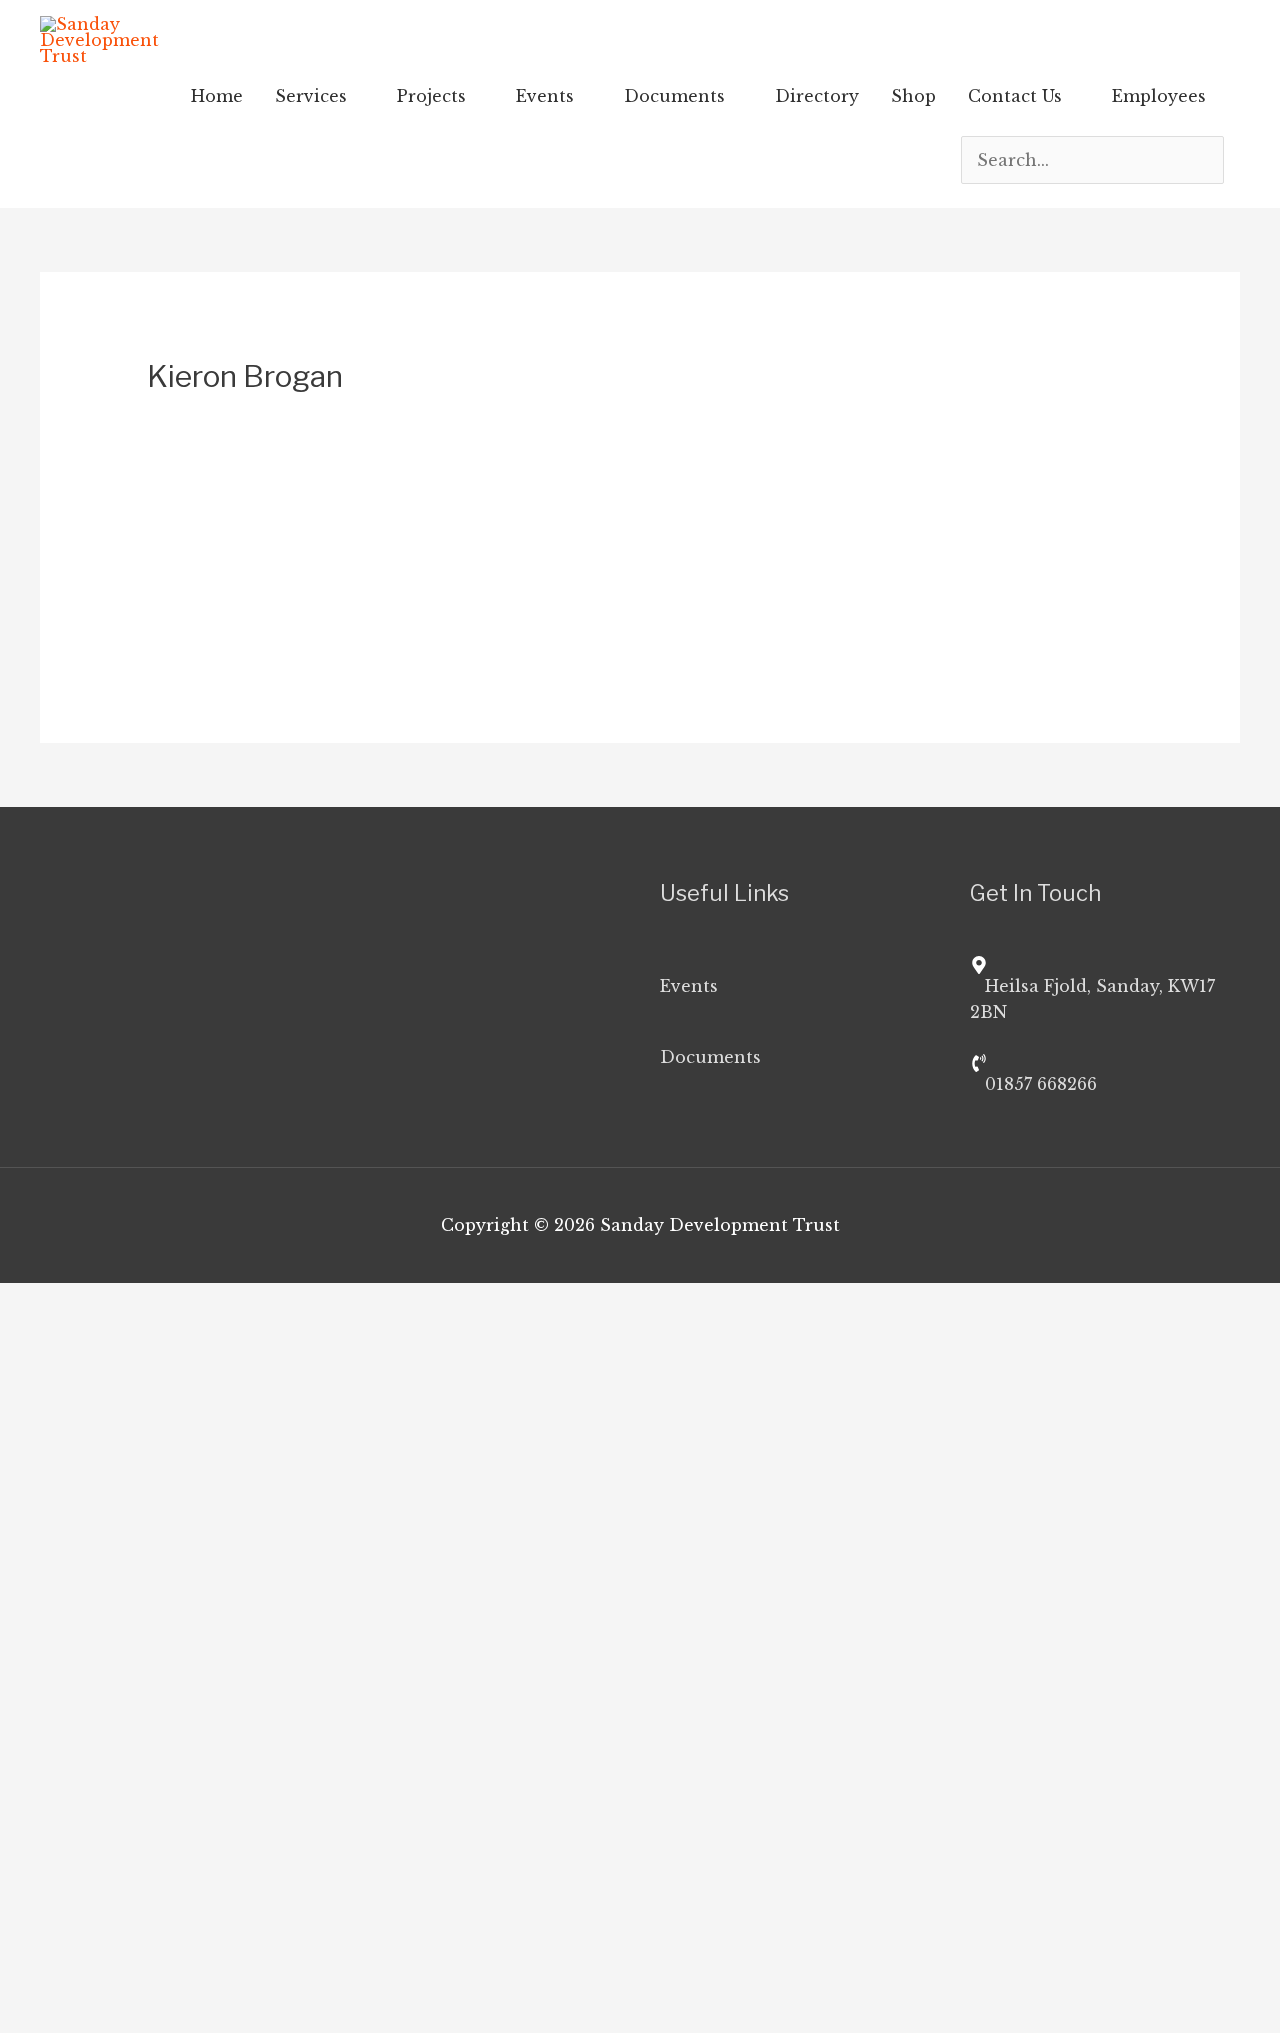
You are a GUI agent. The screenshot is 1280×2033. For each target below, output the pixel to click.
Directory (817, 96)
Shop (913, 96)
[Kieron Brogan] (213, 430)
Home (217, 96)
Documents (674, 96)
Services (311, 96)
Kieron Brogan (455, 457)
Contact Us (1015, 96)
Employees (1159, 96)
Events (545, 96)
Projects (431, 96)
